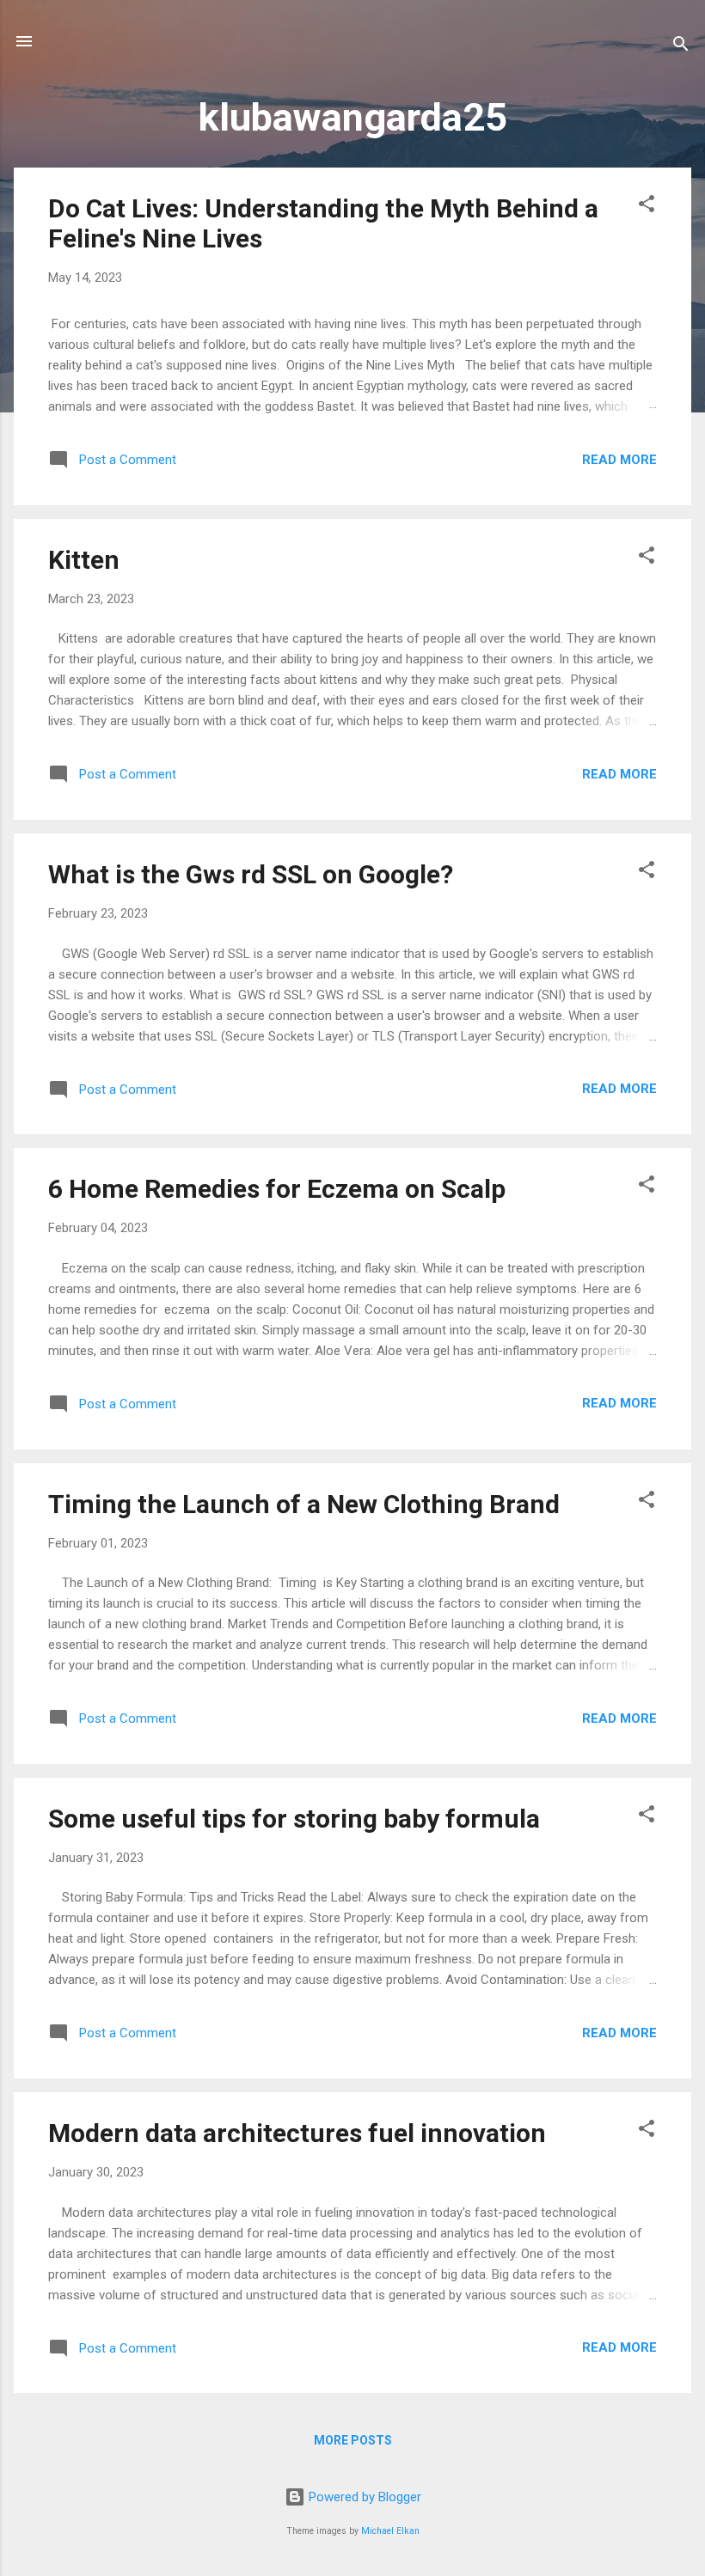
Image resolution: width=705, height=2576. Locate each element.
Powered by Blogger (363, 2497)
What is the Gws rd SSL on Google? (251, 874)
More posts (353, 2440)
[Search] (681, 47)
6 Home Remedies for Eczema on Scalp (277, 1189)
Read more (619, 460)
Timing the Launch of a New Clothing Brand (304, 1504)
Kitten (84, 560)
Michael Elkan (390, 2531)
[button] (647, 207)
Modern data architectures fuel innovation (297, 2133)
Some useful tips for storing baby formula (294, 1819)
